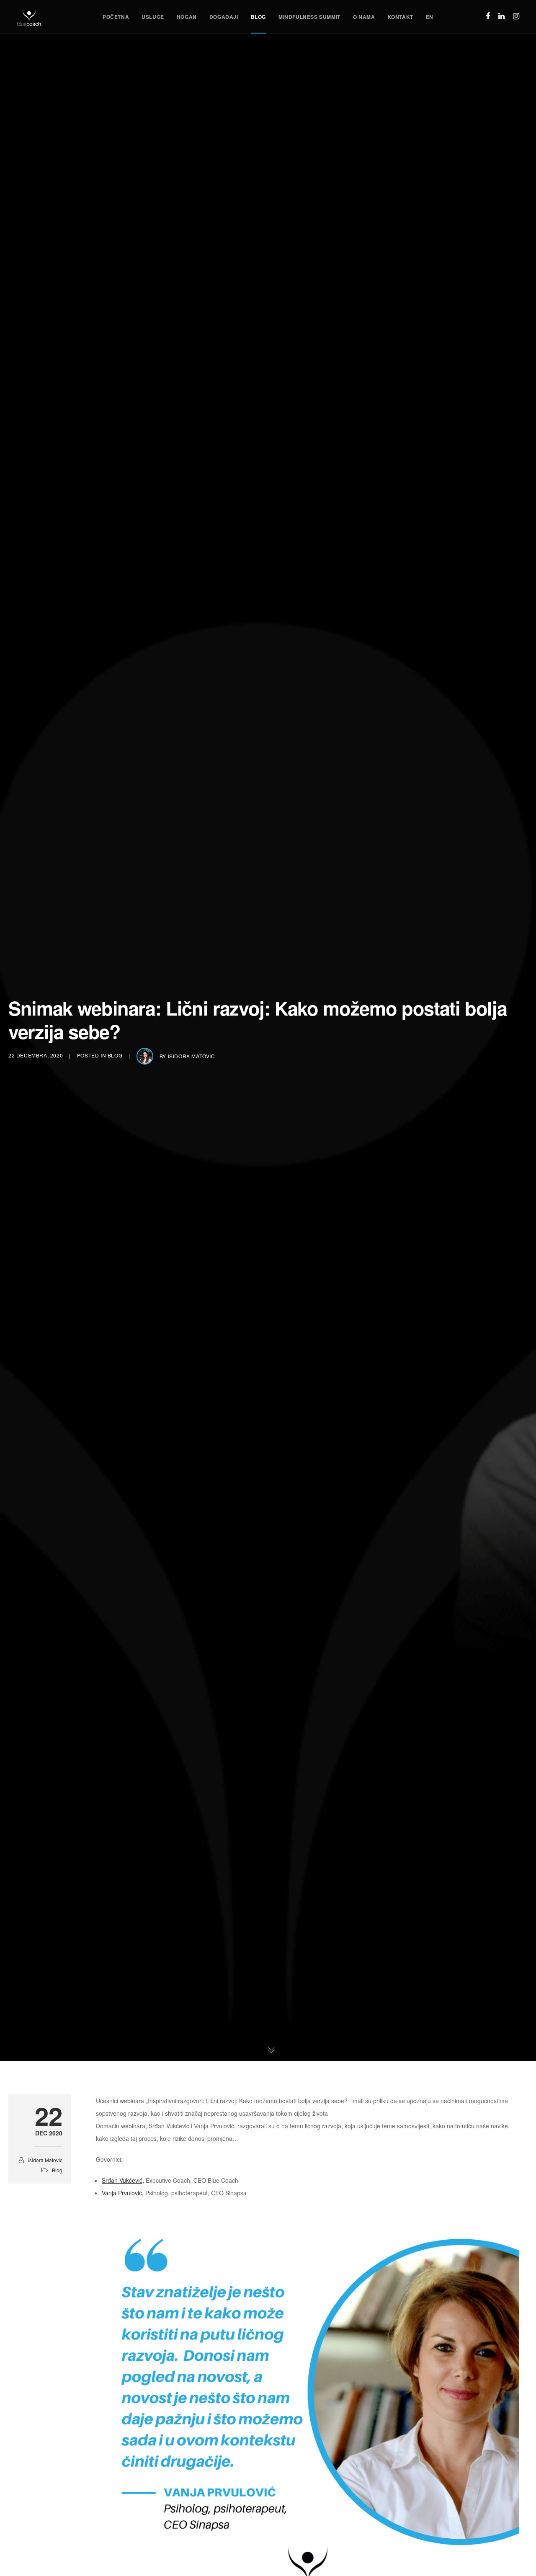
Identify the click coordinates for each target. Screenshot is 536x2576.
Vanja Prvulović (122, 2193)
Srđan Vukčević (122, 2180)
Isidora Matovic (192, 1056)
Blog (115, 1055)
